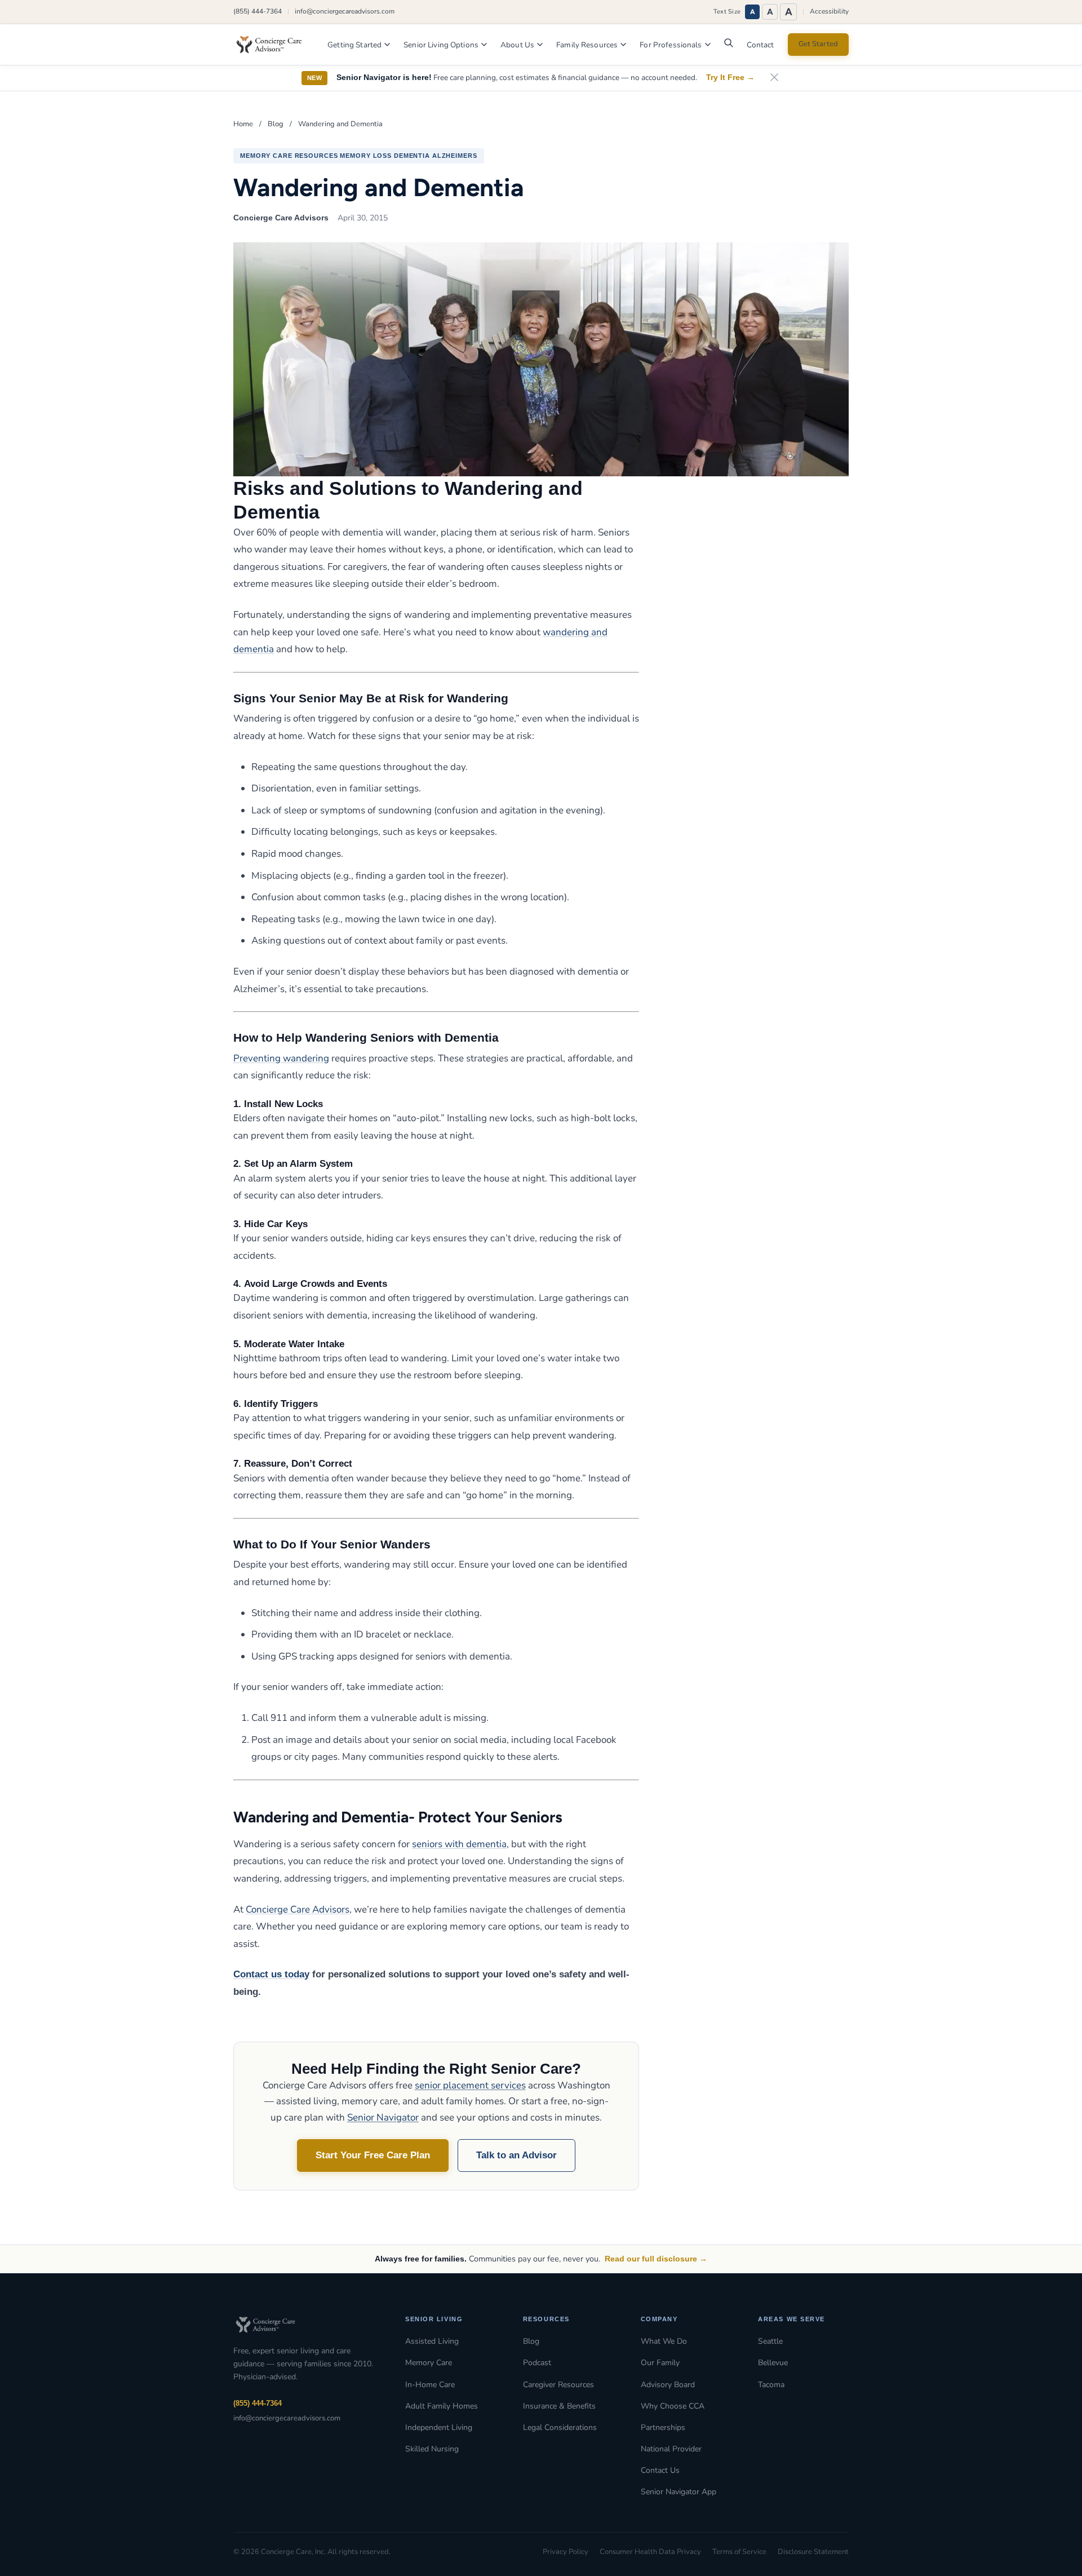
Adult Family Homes (442, 2406)
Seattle (770, 2341)
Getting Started (354, 45)
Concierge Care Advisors (298, 1909)
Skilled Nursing (432, 2449)
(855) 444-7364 (258, 11)
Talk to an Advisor (516, 2155)
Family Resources (587, 45)
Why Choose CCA (673, 2406)
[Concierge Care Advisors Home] (274, 45)
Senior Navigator (383, 2117)
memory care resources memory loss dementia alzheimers (359, 156)
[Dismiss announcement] (774, 78)
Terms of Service (739, 2552)
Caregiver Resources (558, 2385)
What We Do (664, 2341)
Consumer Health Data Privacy (650, 2552)
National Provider (671, 2449)
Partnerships (663, 2427)
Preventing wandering (281, 1058)
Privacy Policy (566, 2552)
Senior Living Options (441, 45)
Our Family (660, 2363)
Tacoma (771, 2385)
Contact (760, 45)
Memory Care (429, 2363)
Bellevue (773, 2363)
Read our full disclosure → (656, 2259)
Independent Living (439, 2427)
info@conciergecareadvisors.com (345, 11)
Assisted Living (432, 2341)
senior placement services (470, 2085)
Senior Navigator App (679, 2492)
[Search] (729, 46)
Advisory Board (668, 2385)
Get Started (818, 44)
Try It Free (730, 78)
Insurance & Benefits (559, 2406)
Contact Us (660, 2470)
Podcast (537, 2363)
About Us (517, 45)
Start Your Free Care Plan (373, 2155)
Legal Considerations (560, 2427)
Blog (276, 124)
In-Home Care (430, 2385)
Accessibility (829, 11)
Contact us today (271, 1974)
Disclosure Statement (813, 2552)
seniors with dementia (459, 1844)
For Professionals (671, 45)
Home (243, 124)
